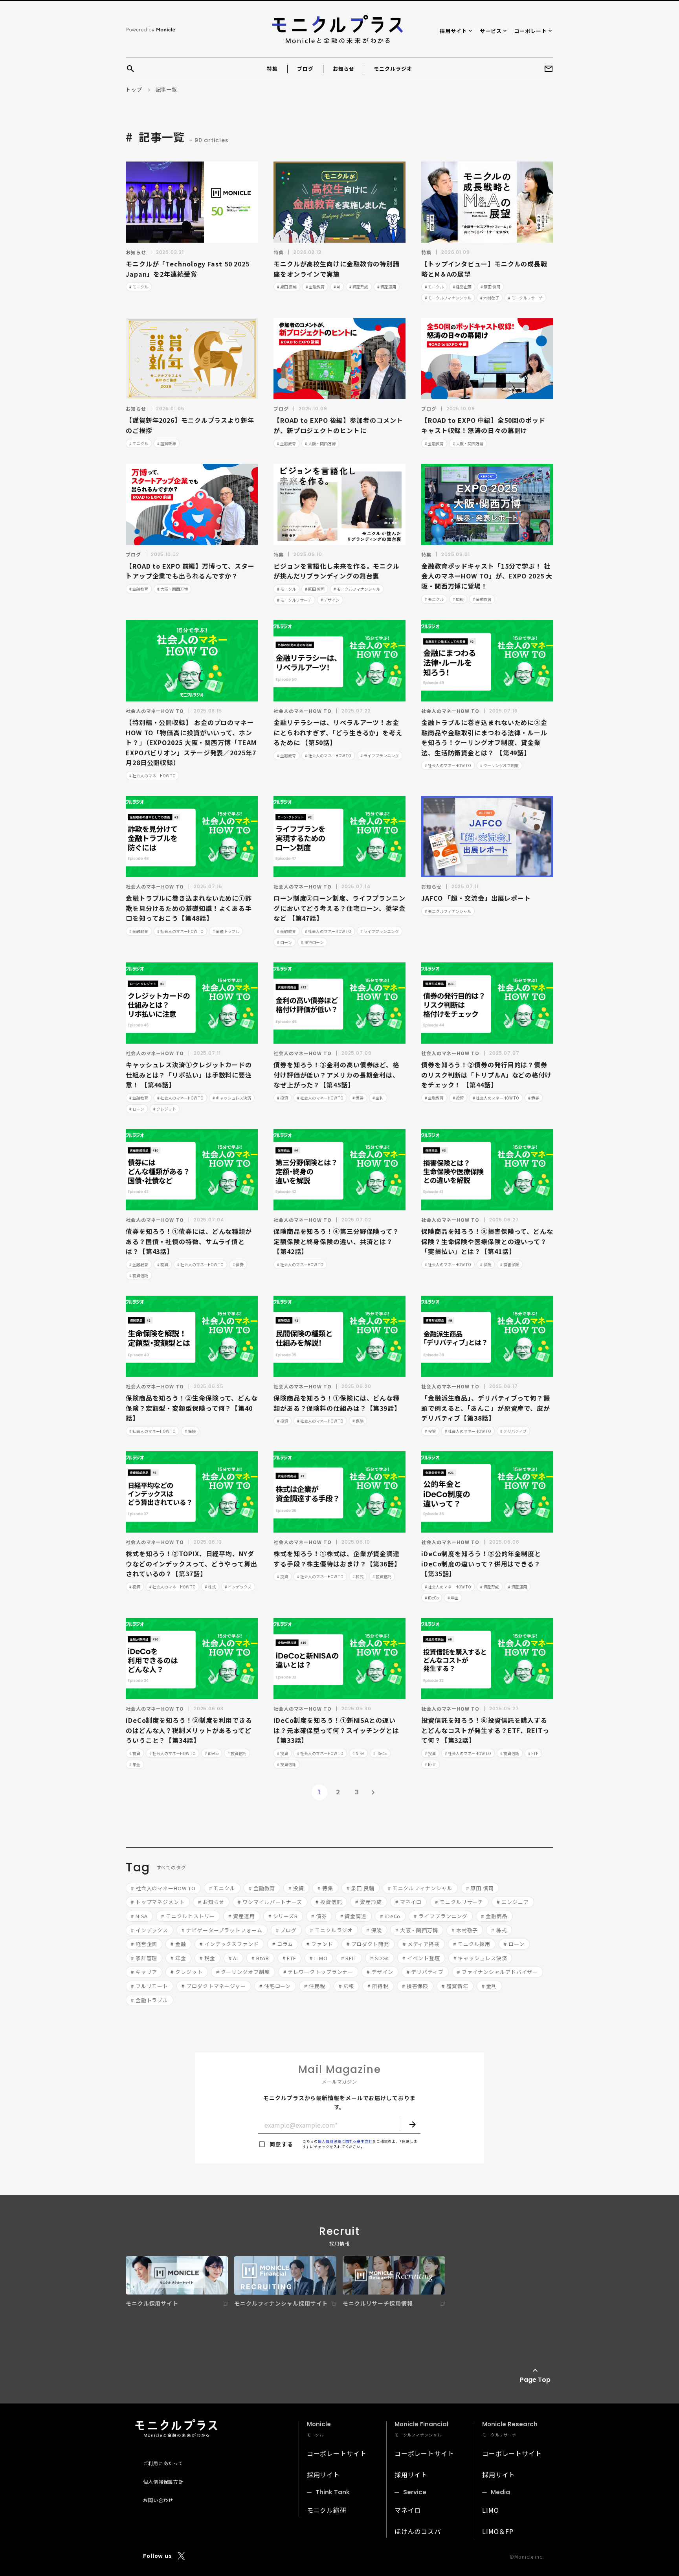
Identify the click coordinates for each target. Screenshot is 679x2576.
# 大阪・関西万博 (320, 443)
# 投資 (283, 1098)
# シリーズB (283, 1916)
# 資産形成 (359, 287)
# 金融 (178, 1944)
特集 (272, 69)
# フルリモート (150, 1986)
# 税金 (207, 1958)
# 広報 (458, 599)
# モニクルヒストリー (188, 1916)
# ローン (284, 942)
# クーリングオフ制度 (499, 765)
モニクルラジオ (393, 69)
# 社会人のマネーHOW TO (152, 776)
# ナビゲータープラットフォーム (222, 1930)
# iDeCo (432, 1598)
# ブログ (286, 1930)
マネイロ (408, 2510)
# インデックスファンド (229, 1944)
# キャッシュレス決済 (232, 1098)
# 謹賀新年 (167, 443)
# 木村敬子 (490, 298)
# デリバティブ (513, 1431)
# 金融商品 (494, 1916)
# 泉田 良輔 (287, 287)
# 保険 (486, 1264)
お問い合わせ (158, 2500)
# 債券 (358, 1098)
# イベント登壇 (421, 1958)
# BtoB (260, 1958)
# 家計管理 (144, 1958)
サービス (491, 31)
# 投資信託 (139, 1275)
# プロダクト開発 (368, 1944)
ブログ (305, 69)
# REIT (430, 1764)
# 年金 (453, 1598)
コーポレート (531, 31)
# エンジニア (513, 1902)
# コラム (283, 1944)
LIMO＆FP (498, 2531)
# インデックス (238, 1587)
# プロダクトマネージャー (214, 1986)
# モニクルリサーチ (525, 298)
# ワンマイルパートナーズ (270, 1902)
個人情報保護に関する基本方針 (345, 2141)
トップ (134, 89)
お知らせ (344, 69)
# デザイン (330, 600)
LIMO (491, 2510)
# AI (337, 287)
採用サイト (453, 31)
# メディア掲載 (421, 1944)
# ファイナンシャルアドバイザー (497, 1972)
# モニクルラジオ (331, 1930)
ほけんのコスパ (418, 2531)
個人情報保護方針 (163, 2481)
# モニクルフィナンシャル (448, 298)
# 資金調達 (353, 1916)
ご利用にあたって (163, 2463)
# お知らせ (211, 1902)
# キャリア (144, 1972)
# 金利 (378, 1098)
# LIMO (318, 1958)
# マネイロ (408, 1902)
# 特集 (325, 1888)
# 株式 (210, 1587)
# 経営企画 (462, 287)
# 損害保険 (510, 1264)
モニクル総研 (327, 2510)
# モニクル (139, 287)
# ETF (533, 1753)
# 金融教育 (315, 287)
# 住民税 (315, 1986)
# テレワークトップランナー (318, 1972)
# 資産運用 (387, 287)
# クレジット (165, 1109)
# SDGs (380, 1958)
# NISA (358, 1753)
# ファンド (320, 1944)
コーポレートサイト (337, 2453)
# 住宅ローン (312, 942)
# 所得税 (378, 1986)
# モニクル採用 (472, 1944)
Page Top (535, 2380)
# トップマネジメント (158, 1902)
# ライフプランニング (380, 756)
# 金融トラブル (226, 931)
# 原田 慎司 (490, 287)
